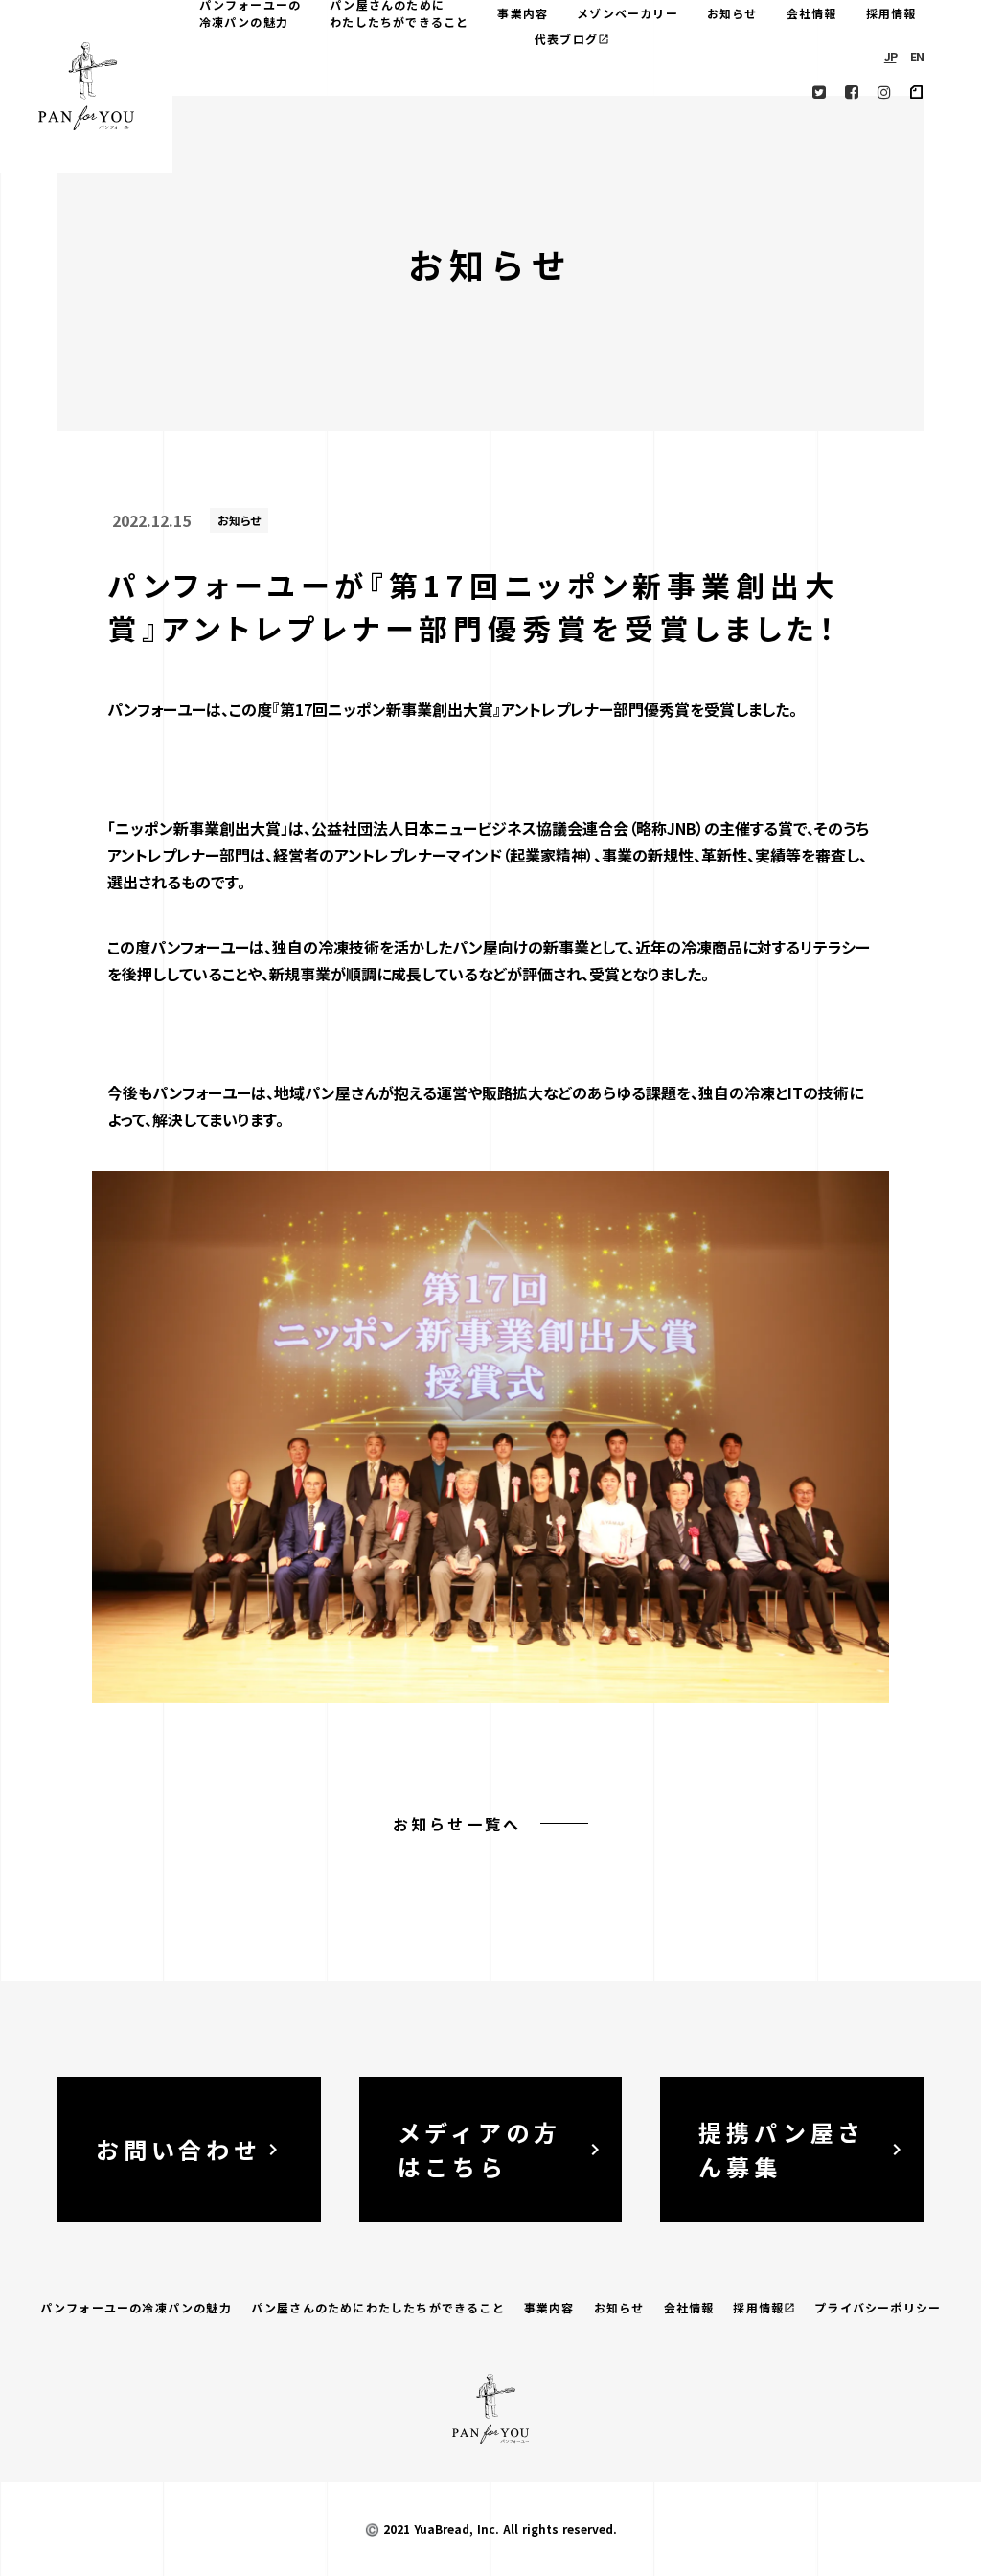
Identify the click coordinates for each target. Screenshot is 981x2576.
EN (917, 56)
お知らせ (732, 13)
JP (890, 56)
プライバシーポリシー (878, 2307)
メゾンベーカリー (627, 13)
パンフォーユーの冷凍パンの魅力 (136, 2307)
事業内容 (523, 13)
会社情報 (812, 13)
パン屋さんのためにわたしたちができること (378, 2307)
